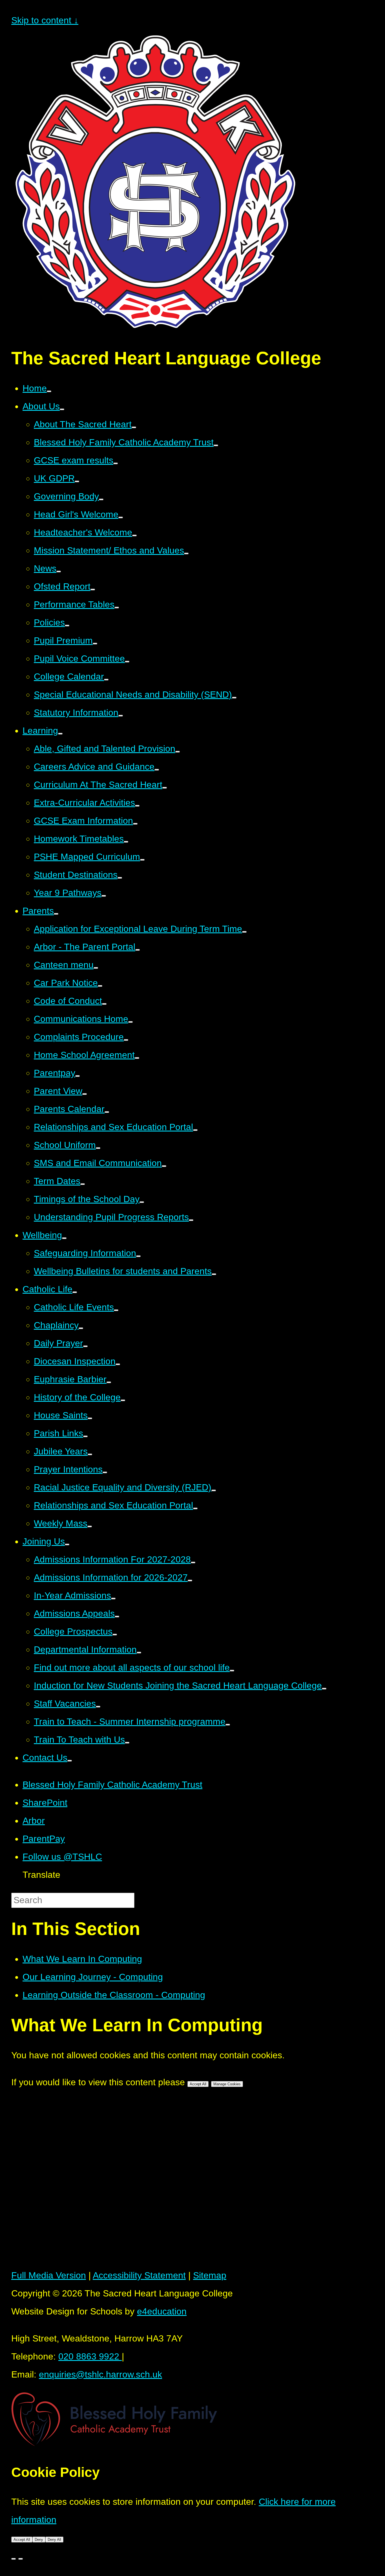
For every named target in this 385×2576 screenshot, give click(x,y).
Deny (39, 2540)
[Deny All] (21, 2559)
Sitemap (210, 2275)
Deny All (54, 2540)
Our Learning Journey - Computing (93, 1977)
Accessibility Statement (139, 2275)
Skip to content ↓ (45, 20)
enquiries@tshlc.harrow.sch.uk (100, 2374)
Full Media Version (49, 2275)
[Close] (14, 2559)
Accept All (198, 2084)
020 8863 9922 (90, 2356)
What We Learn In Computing (82, 1959)
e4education (162, 2311)
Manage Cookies (227, 2084)
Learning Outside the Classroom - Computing (114, 1995)
